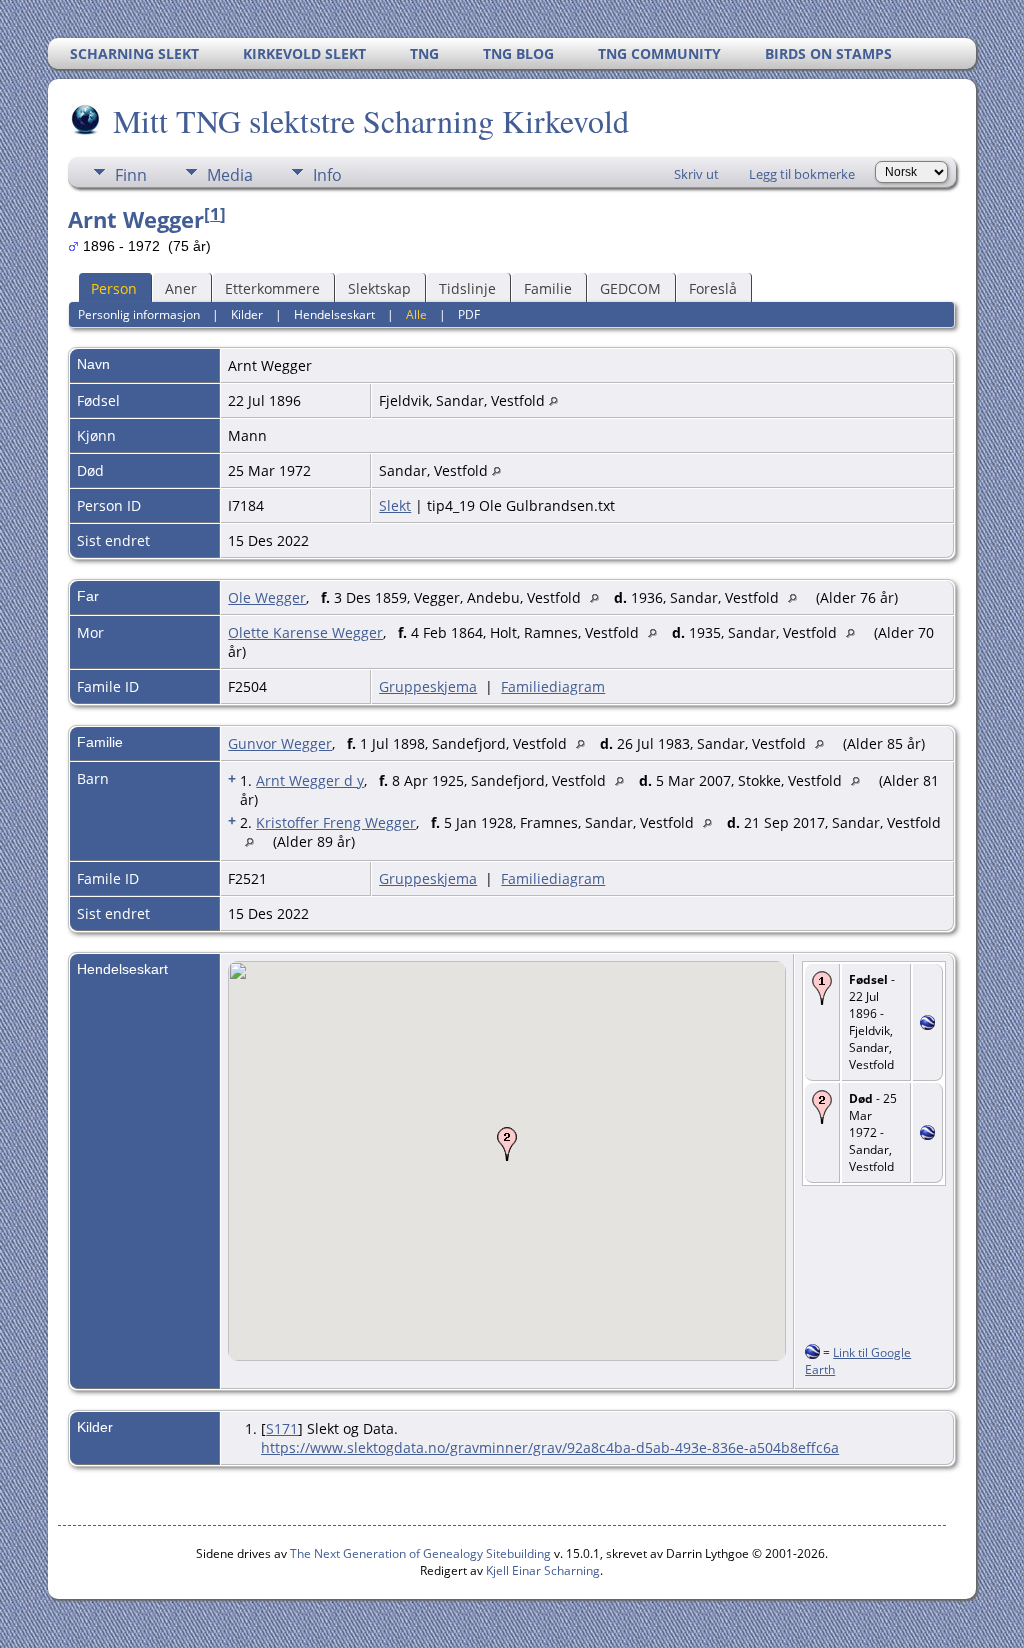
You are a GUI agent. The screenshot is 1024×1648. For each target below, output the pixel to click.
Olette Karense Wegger (305, 632)
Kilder (247, 314)
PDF (469, 314)
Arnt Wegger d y (310, 780)
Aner (181, 288)
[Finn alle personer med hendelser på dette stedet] (553, 400)
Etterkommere (272, 288)
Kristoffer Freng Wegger (336, 822)
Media (230, 175)
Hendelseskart (334, 314)
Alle (416, 314)
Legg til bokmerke (802, 174)
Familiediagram (553, 686)
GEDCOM (630, 288)
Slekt (395, 505)
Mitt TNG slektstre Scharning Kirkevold (371, 120)
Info (327, 175)
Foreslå (713, 288)
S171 (282, 1428)
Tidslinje (467, 288)
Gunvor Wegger (280, 743)
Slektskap (379, 288)
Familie (548, 288)
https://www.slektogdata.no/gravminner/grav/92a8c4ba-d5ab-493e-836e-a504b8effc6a (550, 1447)
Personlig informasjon (139, 314)
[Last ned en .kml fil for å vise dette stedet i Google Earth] (927, 1024)
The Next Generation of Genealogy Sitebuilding (420, 1553)
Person (114, 288)
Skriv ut (696, 174)
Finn (131, 175)
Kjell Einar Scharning (543, 1570)
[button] (507, 1144)
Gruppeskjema (428, 686)
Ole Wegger (267, 597)
